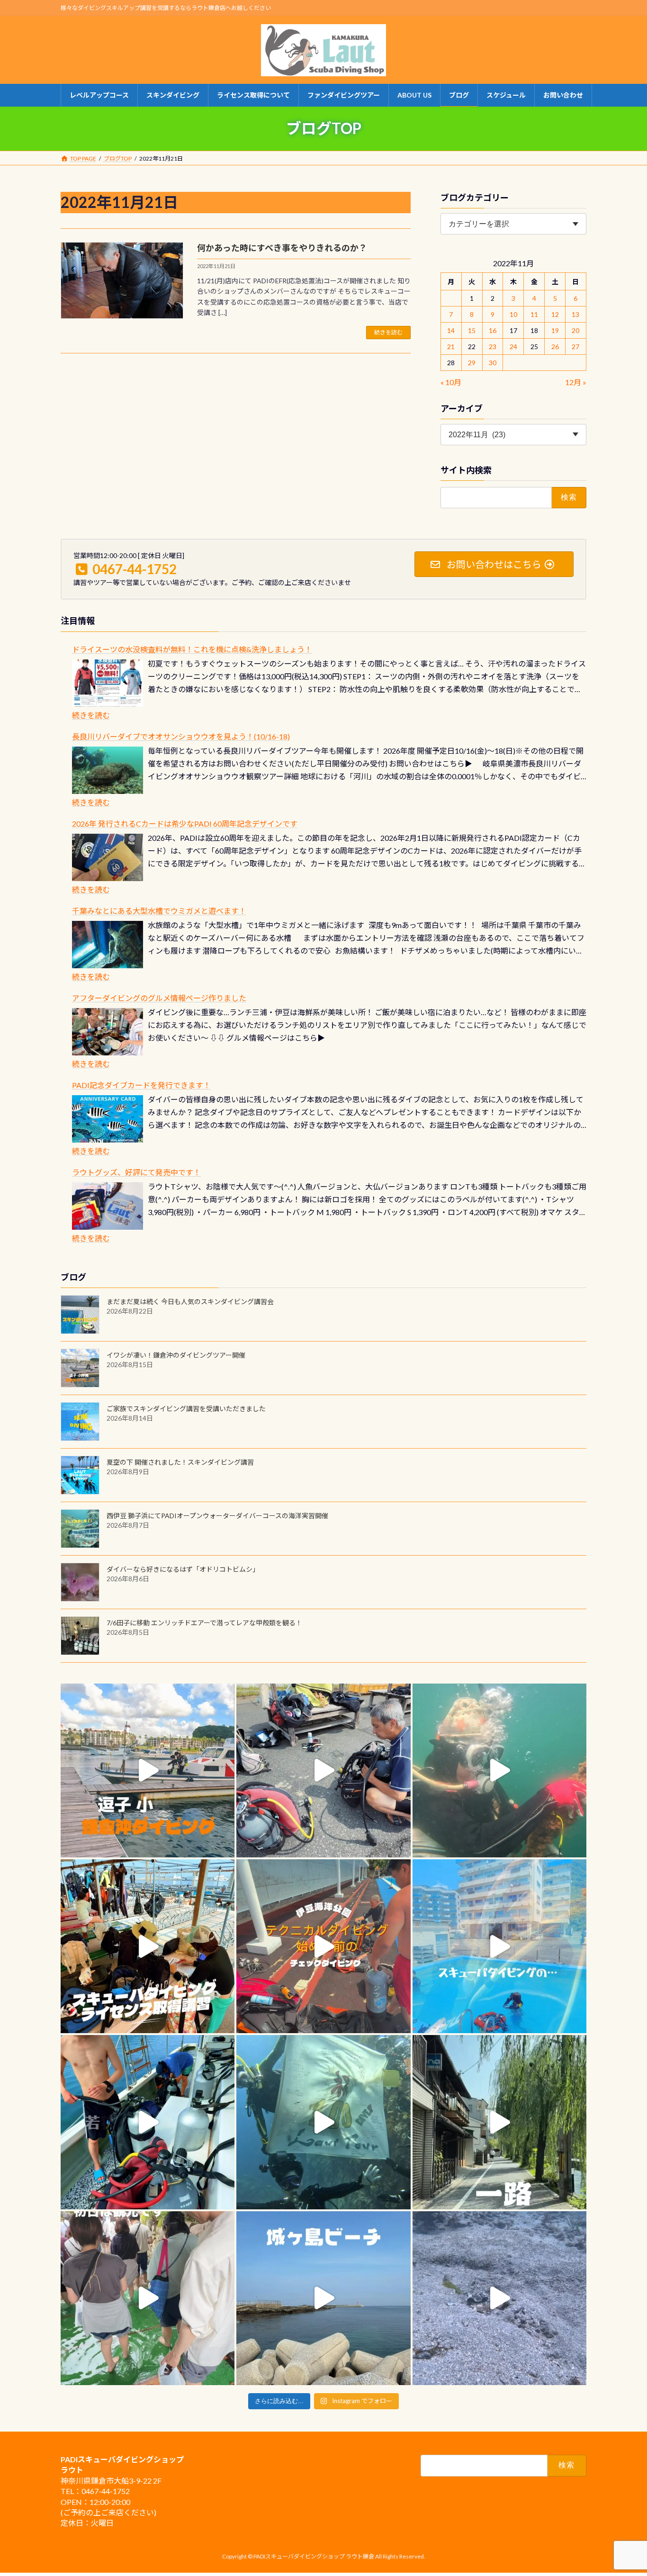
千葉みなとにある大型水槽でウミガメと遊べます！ (159, 911)
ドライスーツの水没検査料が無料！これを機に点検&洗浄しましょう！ (192, 649)
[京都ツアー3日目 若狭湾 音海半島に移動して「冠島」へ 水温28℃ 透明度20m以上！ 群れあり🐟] (323, 2122)
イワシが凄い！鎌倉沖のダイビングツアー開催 (176, 1355)
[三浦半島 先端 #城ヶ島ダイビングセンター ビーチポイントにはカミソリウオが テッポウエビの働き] (499, 2298)
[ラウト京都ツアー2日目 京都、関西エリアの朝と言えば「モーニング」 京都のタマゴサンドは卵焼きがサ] (499, 2122)
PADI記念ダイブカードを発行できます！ (141, 1085)
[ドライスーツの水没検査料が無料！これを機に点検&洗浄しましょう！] (108, 683)
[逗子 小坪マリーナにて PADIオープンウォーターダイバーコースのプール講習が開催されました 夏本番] (499, 1946)
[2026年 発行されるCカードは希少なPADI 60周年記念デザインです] (108, 857)
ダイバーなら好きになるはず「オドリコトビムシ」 (183, 1569)
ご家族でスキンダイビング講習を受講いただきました (186, 1409)
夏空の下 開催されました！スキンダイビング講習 (180, 1462)
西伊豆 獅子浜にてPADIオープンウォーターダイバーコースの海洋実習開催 (217, 1516)
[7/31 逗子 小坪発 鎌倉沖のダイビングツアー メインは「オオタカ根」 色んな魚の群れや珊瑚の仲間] (499, 1770)
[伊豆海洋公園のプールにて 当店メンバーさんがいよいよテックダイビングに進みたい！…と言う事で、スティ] (323, 1946)
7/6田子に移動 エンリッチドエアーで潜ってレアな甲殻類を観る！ (204, 1623)
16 (493, 330)
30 (493, 363)
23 (493, 347)
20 (576, 330)
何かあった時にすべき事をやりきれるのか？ (282, 248)
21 (451, 347)
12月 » (576, 382)
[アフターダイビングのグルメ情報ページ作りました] (108, 1032)
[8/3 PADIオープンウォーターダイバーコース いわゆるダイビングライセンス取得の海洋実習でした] (323, 1770)
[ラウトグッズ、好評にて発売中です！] (108, 1206)
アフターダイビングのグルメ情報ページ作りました (159, 998)
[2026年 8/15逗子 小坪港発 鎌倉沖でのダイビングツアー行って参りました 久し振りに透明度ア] (148, 1770)
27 (576, 347)
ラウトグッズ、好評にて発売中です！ (136, 1172)
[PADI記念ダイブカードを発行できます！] (108, 1119)
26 (555, 347)
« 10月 (451, 382)
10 (513, 314)
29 (472, 363)
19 (555, 330)
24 (513, 347)
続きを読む (388, 332)
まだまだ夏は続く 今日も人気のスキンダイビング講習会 (190, 1302)
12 (555, 314)
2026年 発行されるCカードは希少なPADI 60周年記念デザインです (185, 824)
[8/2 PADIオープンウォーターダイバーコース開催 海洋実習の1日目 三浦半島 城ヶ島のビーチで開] (148, 1946)
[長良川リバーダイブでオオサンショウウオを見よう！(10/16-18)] (108, 770)
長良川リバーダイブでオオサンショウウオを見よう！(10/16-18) (181, 736)
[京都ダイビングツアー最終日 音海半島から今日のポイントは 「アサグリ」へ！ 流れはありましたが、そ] (148, 2122)
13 (576, 314)
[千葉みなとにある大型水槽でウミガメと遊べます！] (108, 945)
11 (534, 314)
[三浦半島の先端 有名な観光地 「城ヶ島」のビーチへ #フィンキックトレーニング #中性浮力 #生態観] (323, 2298)
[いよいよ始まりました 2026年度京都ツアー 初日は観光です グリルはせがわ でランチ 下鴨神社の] (148, 2298)
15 (472, 330)
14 (451, 330)
